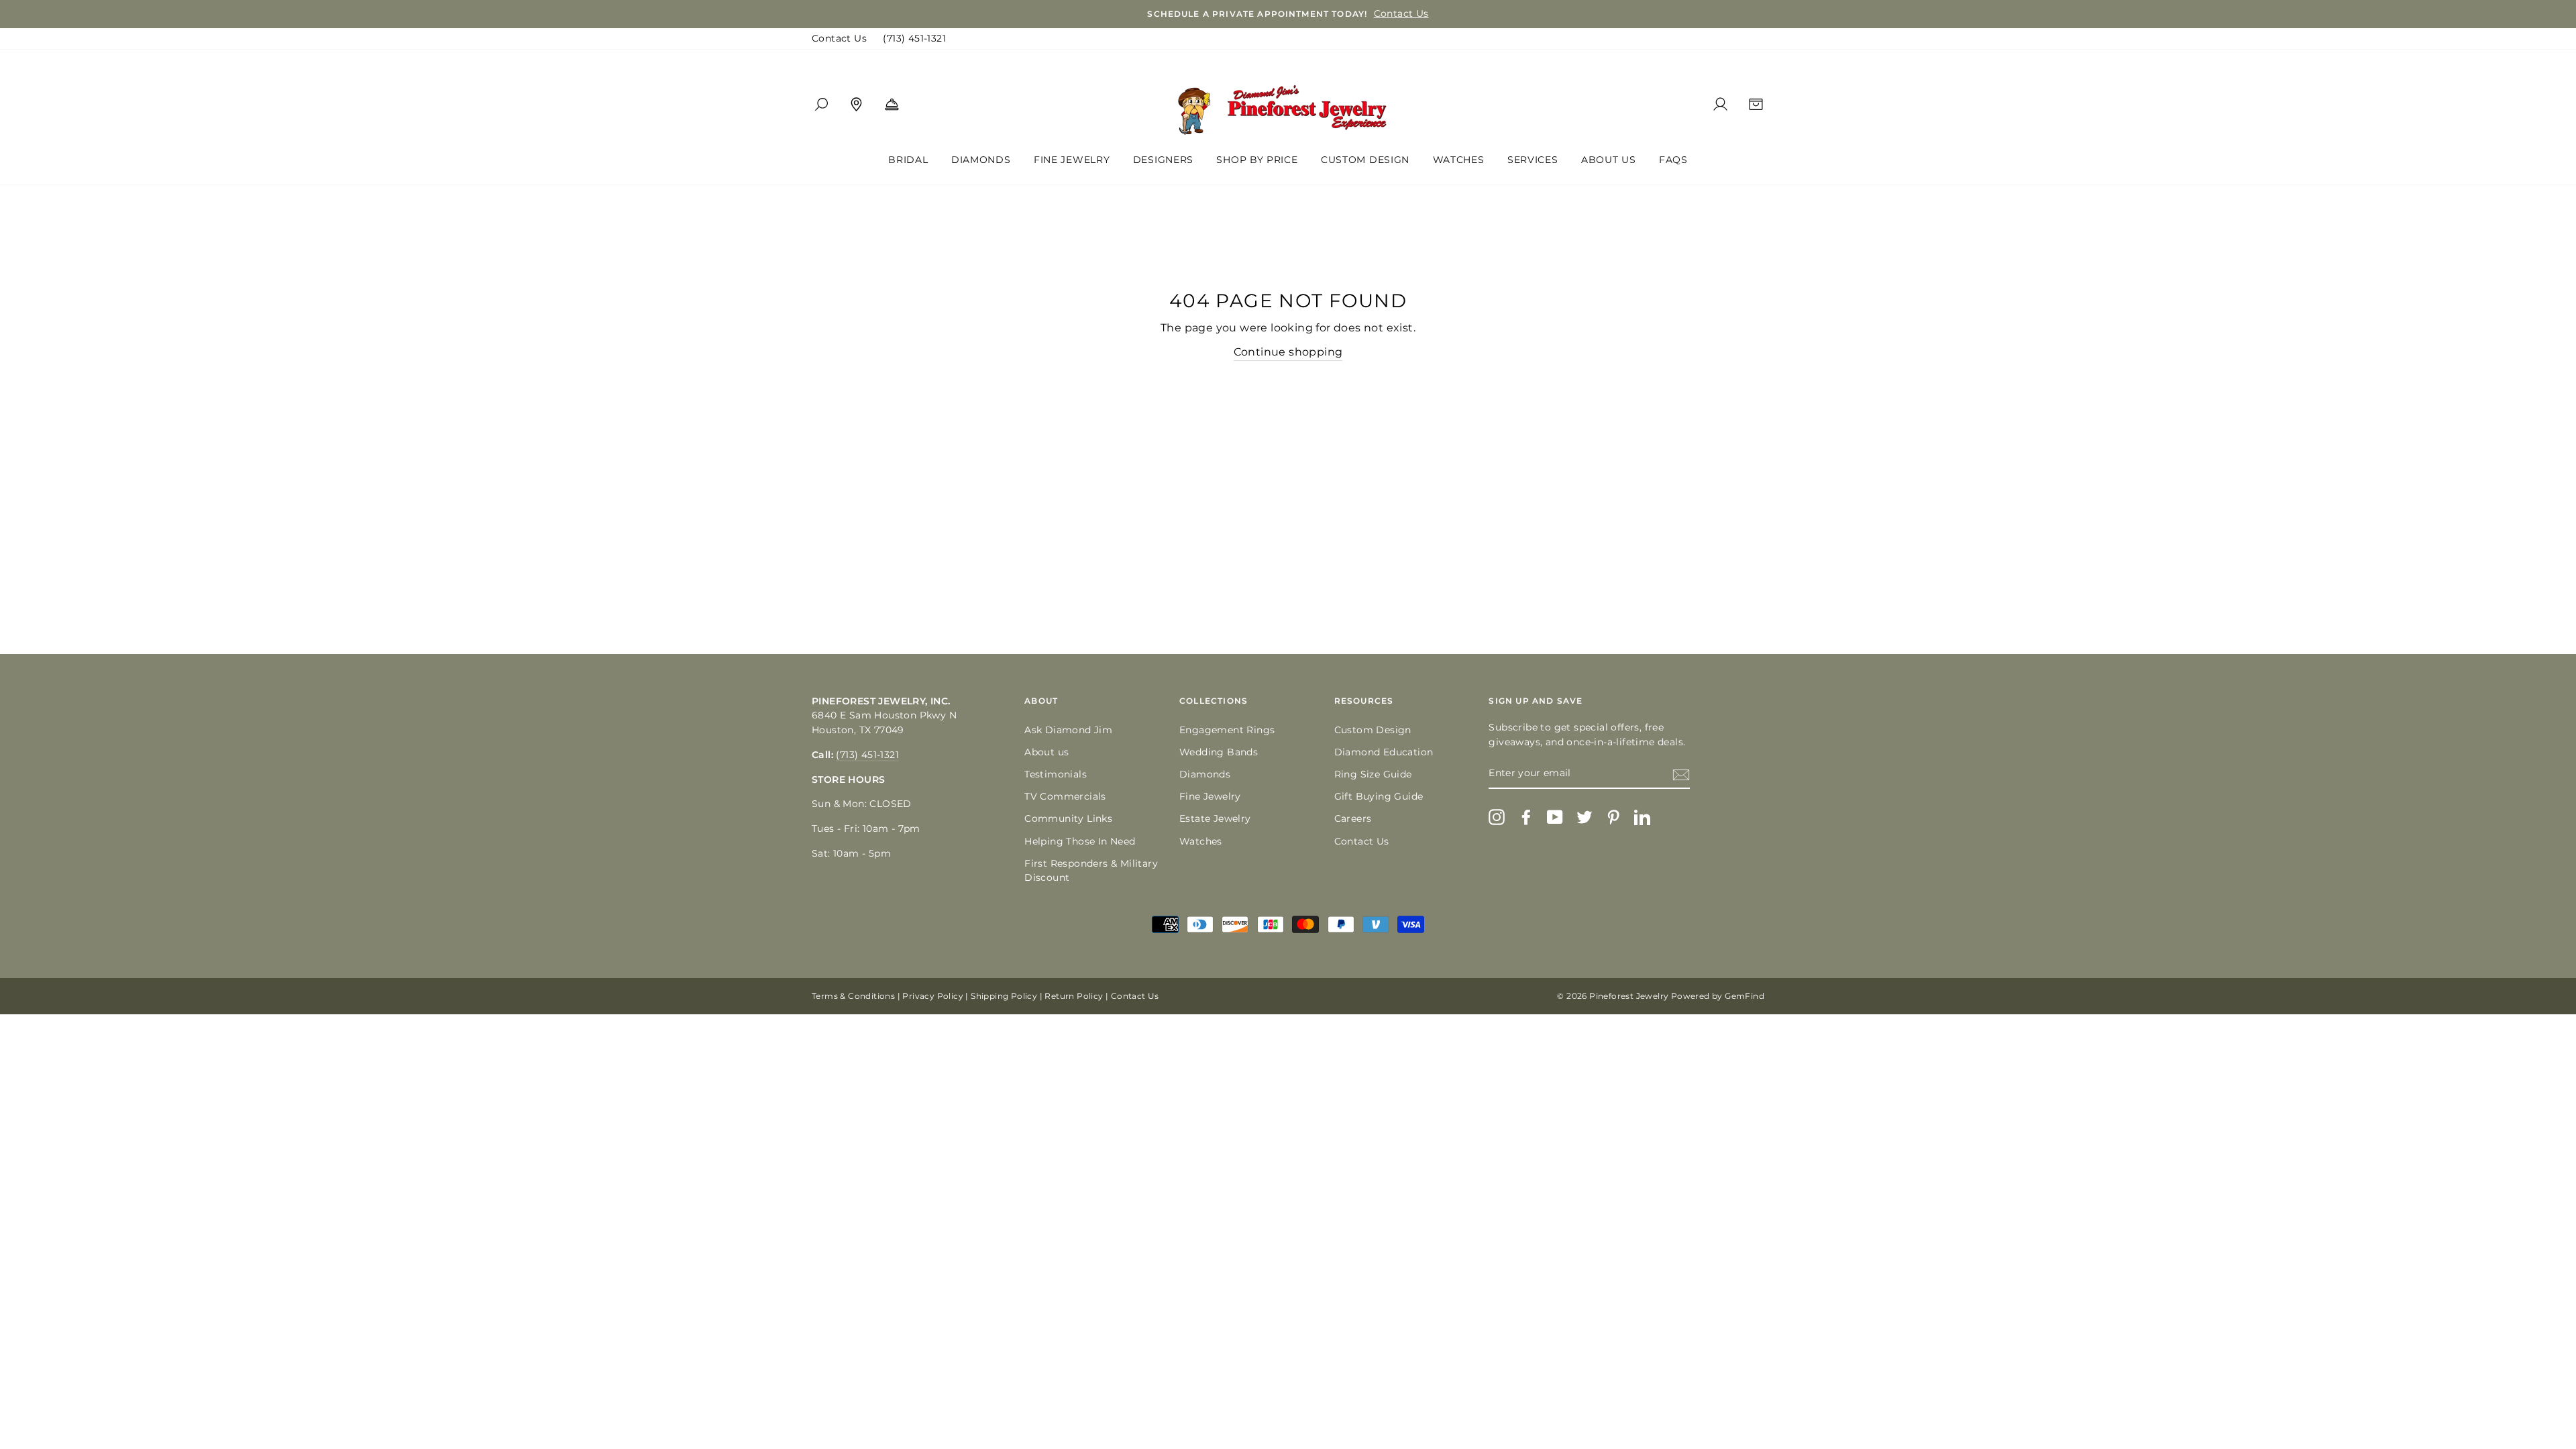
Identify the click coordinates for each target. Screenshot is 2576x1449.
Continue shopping (1288, 352)
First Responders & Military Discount (1091, 871)
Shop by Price (1257, 160)
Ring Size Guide (1373, 774)
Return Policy (1074, 996)
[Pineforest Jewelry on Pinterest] (1613, 817)
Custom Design (1365, 160)
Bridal (908, 160)
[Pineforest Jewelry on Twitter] (1585, 817)
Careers (1353, 818)
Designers (1163, 160)
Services (1533, 160)
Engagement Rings (1227, 730)
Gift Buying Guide (1379, 796)
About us (1046, 752)
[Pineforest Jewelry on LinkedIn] (1642, 817)
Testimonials (1056, 774)
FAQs (1673, 160)
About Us (1609, 160)
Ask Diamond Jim (1068, 730)
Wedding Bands (1219, 752)
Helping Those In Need (1080, 841)
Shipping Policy (1004, 996)
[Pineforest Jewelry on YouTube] (1555, 817)
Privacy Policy (933, 996)
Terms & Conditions (853, 996)
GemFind (1745, 996)
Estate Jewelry (1215, 818)
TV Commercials (1065, 796)
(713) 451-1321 (914, 38)
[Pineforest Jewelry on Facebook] (1526, 817)
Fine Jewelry (1072, 160)
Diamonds (981, 160)
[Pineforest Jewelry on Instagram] (1497, 817)
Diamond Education (1384, 752)
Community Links (1068, 818)
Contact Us (839, 38)
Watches (1459, 160)
